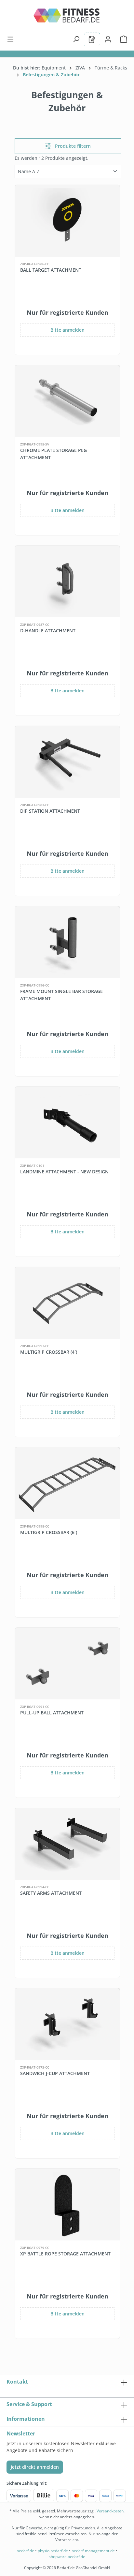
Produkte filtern (72, 146)
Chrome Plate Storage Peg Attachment (54, 454)
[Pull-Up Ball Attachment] (67, 1664)
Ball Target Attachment (51, 270)
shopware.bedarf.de (67, 2557)
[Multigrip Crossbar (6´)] (67, 1483)
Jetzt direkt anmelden (35, 2467)
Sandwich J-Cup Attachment (55, 2073)
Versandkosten (110, 2511)
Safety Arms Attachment (51, 1893)
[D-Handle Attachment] (67, 581)
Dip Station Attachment (50, 811)
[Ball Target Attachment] (67, 221)
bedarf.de (25, 2551)
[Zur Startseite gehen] (67, 18)
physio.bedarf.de (53, 2551)
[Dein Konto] (108, 39)
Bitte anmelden (67, 330)
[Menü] (12, 39)
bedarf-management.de (93, 2551)
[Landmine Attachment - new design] (67, 1122)
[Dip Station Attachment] (67, 762)
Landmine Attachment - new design (64, 1172)
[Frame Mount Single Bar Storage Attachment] (67, 942)
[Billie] (44, 2496)
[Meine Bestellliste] (92, 39)
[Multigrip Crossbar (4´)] (67, 1303)
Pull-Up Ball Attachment (52, 1713)
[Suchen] (76, 39)
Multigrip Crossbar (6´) (49, 1532)
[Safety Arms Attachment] (67, 1844)
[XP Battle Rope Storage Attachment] (67, 2205)
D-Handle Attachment (48, 631)
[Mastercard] (77, 2496)
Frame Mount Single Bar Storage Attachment (61, 995)
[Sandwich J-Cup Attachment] (67, 2024)
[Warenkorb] (122, 39)
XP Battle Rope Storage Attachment (65, 2254)
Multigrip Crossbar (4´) (49, 1352)
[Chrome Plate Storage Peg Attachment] (67, 401)
